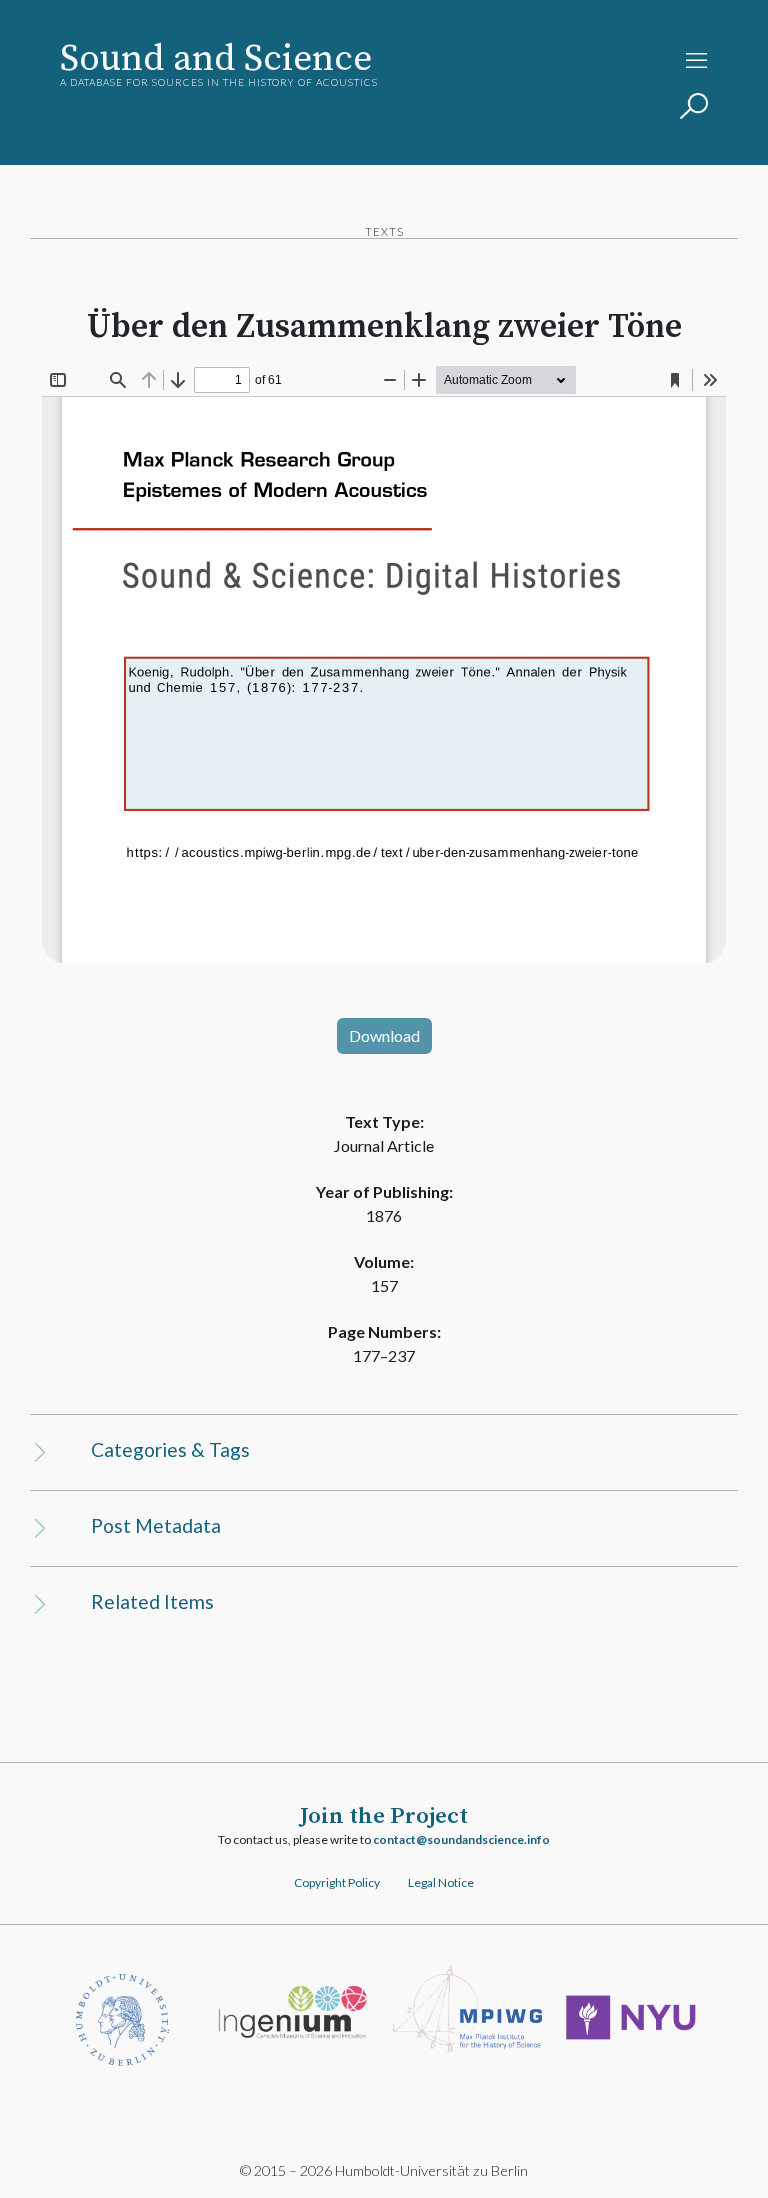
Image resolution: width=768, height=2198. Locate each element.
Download (384, 1035)
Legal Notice (441, 1882)
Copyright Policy (337, 1882)
